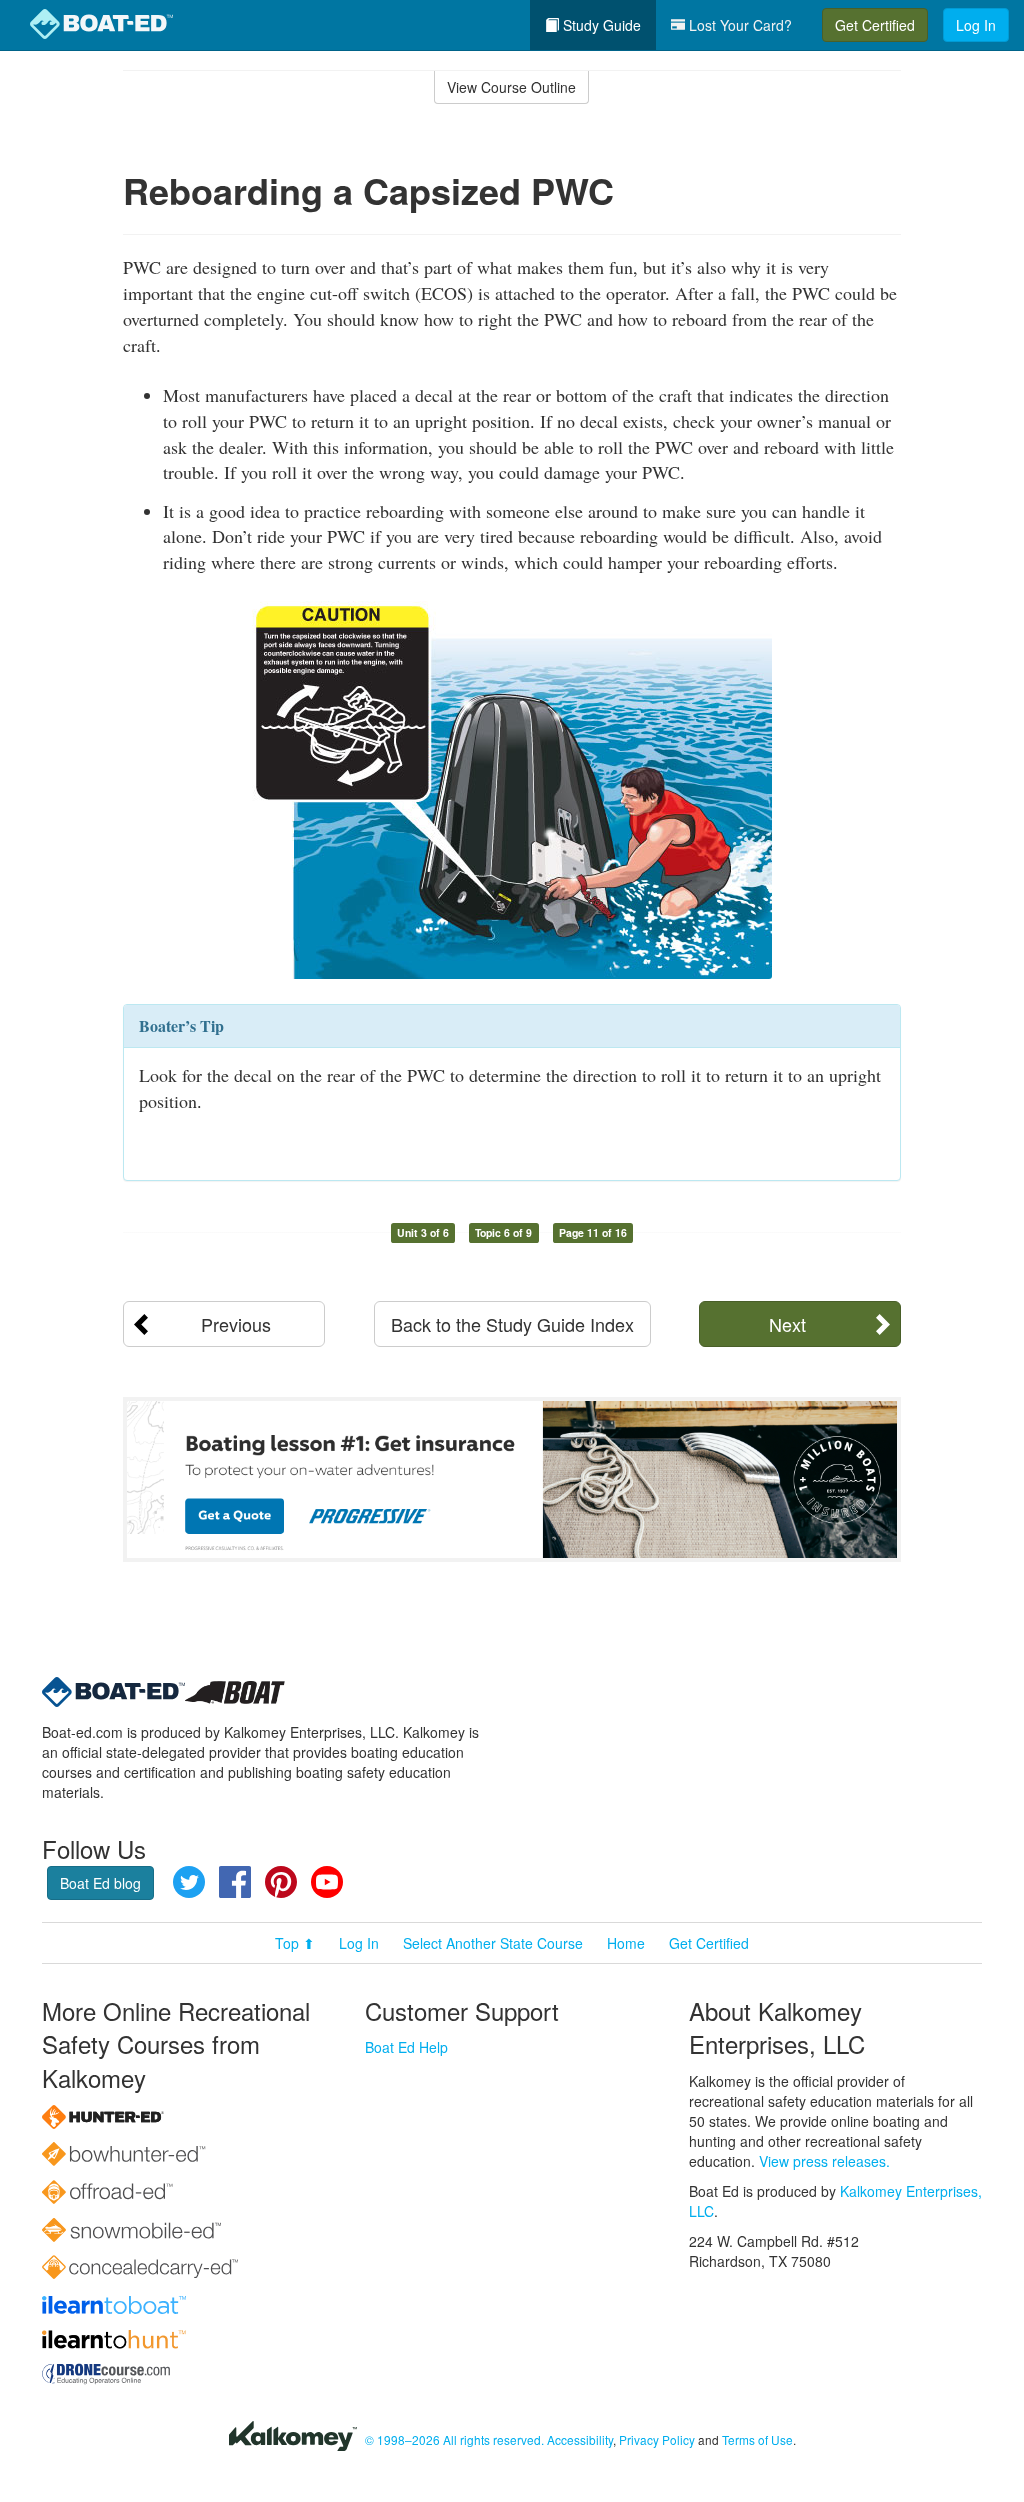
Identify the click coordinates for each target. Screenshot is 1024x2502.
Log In (976, 25)
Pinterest (281, 1882)
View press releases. (824, 2161)
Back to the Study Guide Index (512, 1324)
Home (626, 1943)
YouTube (327, 1882)
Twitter (189, 1882)
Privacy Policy (657, 2439)
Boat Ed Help (406, 2047)
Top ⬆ (295, 1943)
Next (787, 1324)
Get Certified (875, 25)
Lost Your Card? (738, 25)
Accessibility (580, 2439)
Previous (236, 1324)
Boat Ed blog (100, 1883)
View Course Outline (511, 87)
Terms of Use (757, 2439)
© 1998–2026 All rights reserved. (454, 2439)
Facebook (235, 1882)
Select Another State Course (493, 1943)
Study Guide (600, 25)
